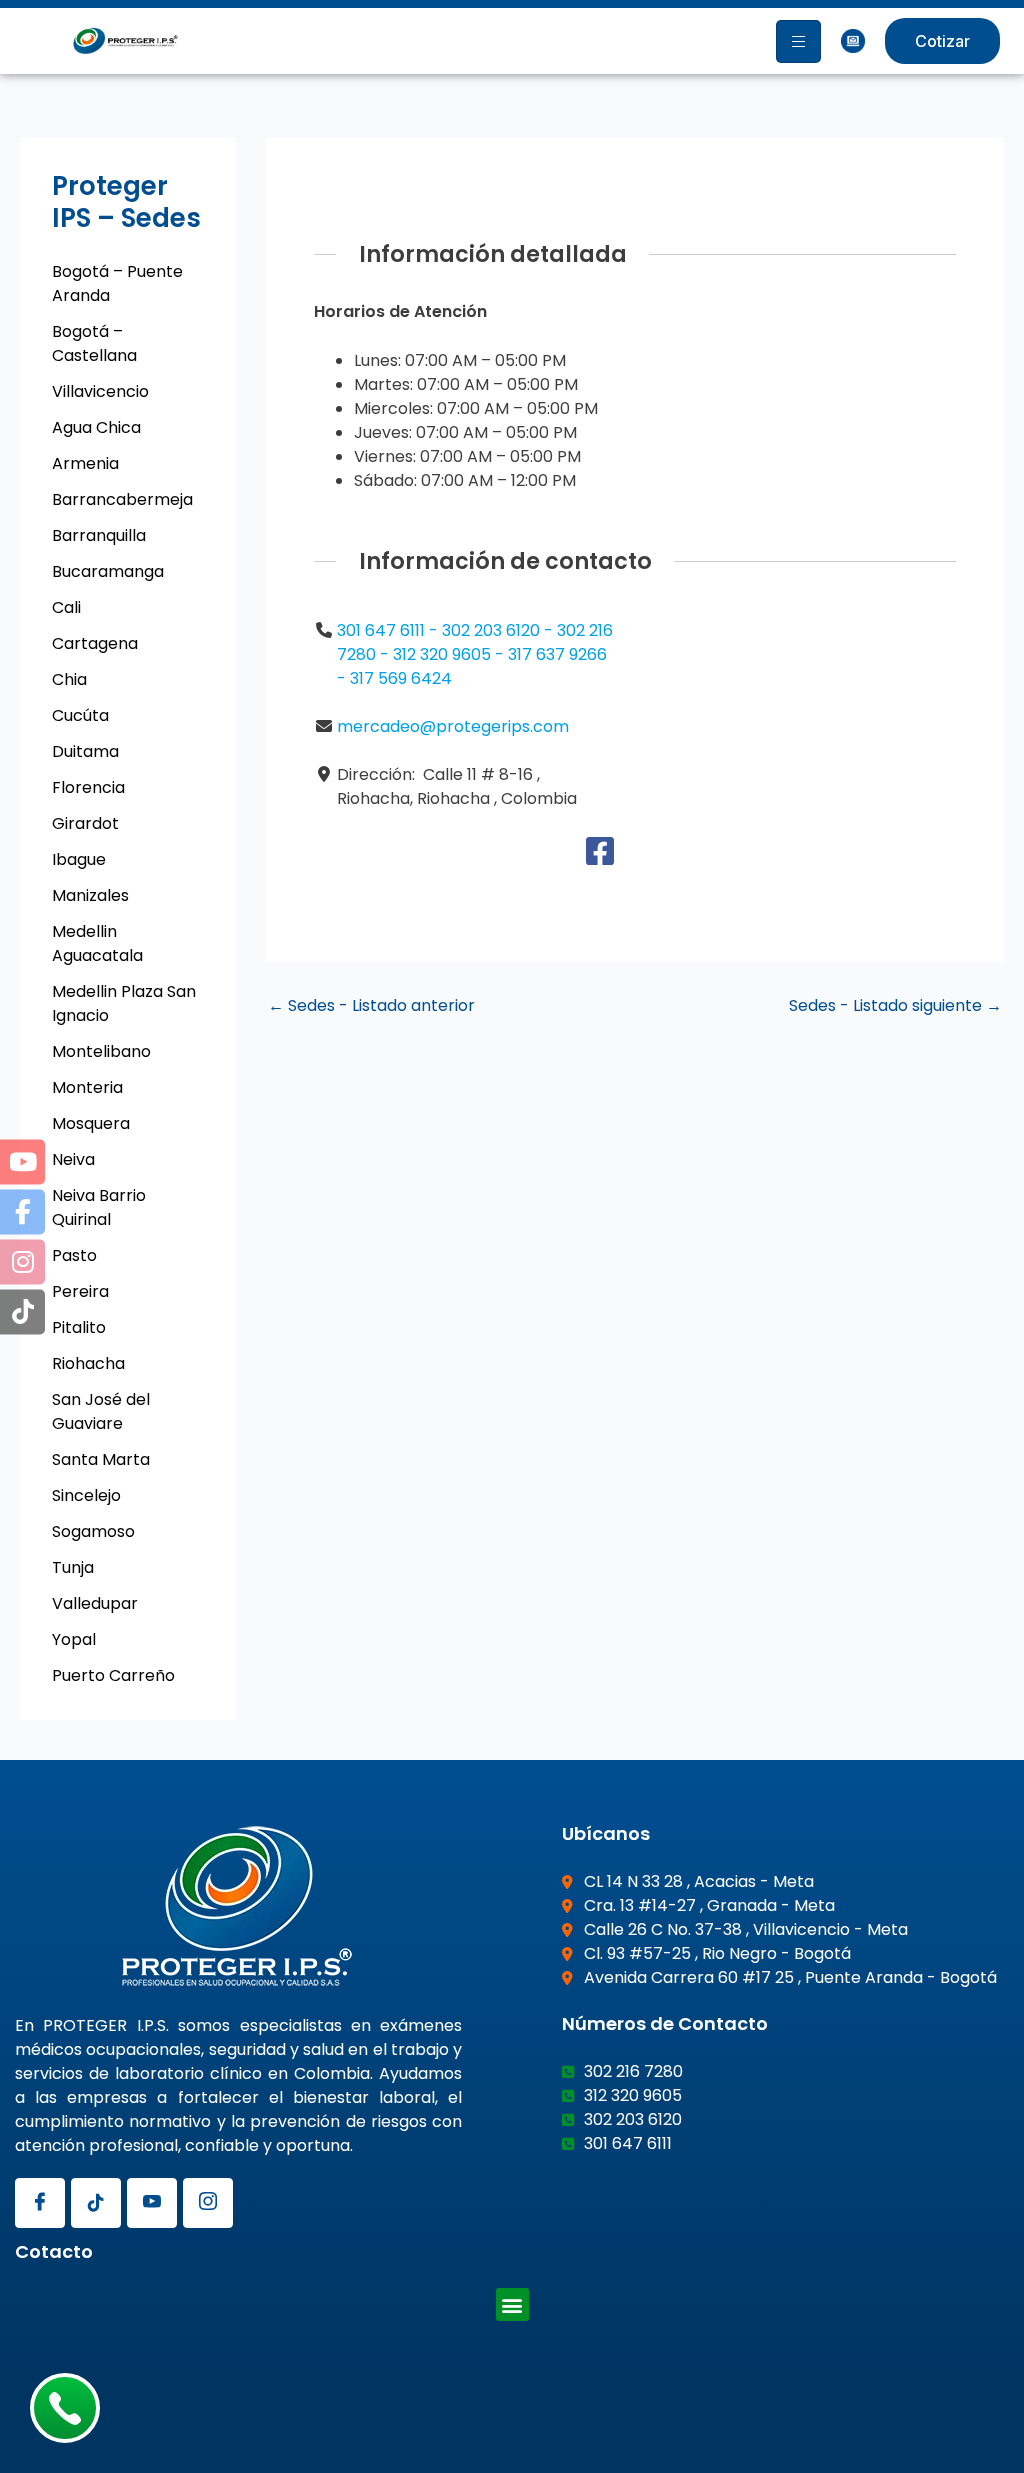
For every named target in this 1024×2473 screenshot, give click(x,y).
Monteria (87, 1087)
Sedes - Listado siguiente (895, 1006)
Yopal (74, 1639)
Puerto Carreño (113, 1675)
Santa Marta (101, 1459)
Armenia (85, 463)
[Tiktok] (96, 2203)
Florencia (88, 787)
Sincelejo (86, 1495)
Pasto (74, 1255)
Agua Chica (96, 427)
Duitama (85, 751)
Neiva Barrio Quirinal (99, 1207)
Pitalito (79, 1327)
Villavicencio (100, 391)
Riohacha (88, 1363)
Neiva (73, 1159)
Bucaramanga (108, 571)
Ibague (79, 859)
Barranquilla (99, 535)
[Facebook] (600, 857)
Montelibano (101, 1051)
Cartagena (95, 643)
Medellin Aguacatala (97, 943)
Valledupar (95, 1603)
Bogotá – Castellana (94, 343)
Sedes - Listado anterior (371, 1006)
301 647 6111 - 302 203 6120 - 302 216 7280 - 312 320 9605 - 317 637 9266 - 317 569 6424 (475, 654)
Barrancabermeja (122, 499)
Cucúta (80, 715)
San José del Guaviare (101, 1411)
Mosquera (91, 1123)
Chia (69, 679)
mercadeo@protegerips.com (453, 726)
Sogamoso (93, 1531)
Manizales (90, 895)
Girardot (85, 823)
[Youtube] (152, 2203)
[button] (512, 2304)
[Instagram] (208, 2203)
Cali (66, 607)
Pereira (80, 1291)
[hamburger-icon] (798, 41)
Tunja (73, 1567)
